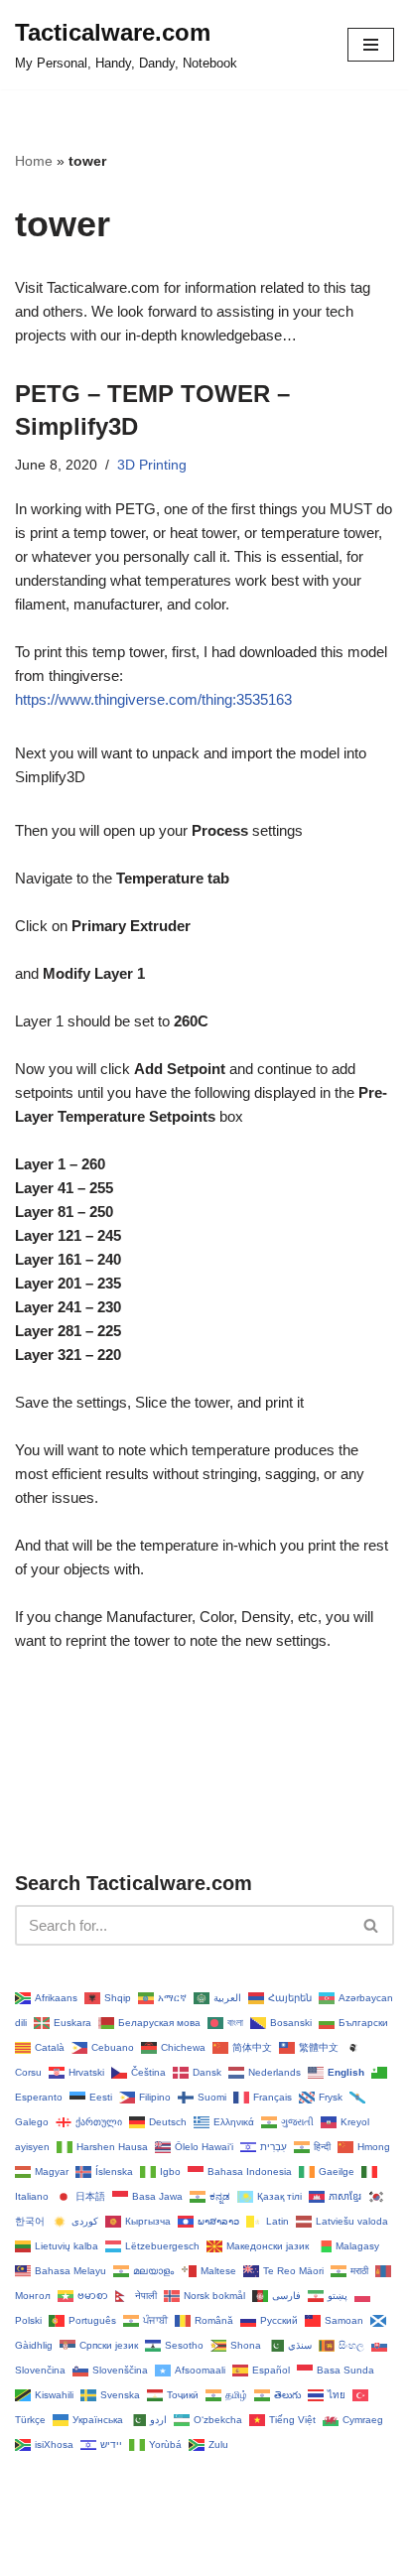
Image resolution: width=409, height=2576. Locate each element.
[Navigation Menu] (371, 45)
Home (34, 161)
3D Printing (152, 465)
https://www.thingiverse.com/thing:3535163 (153, 699)
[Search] (372, 1925)
